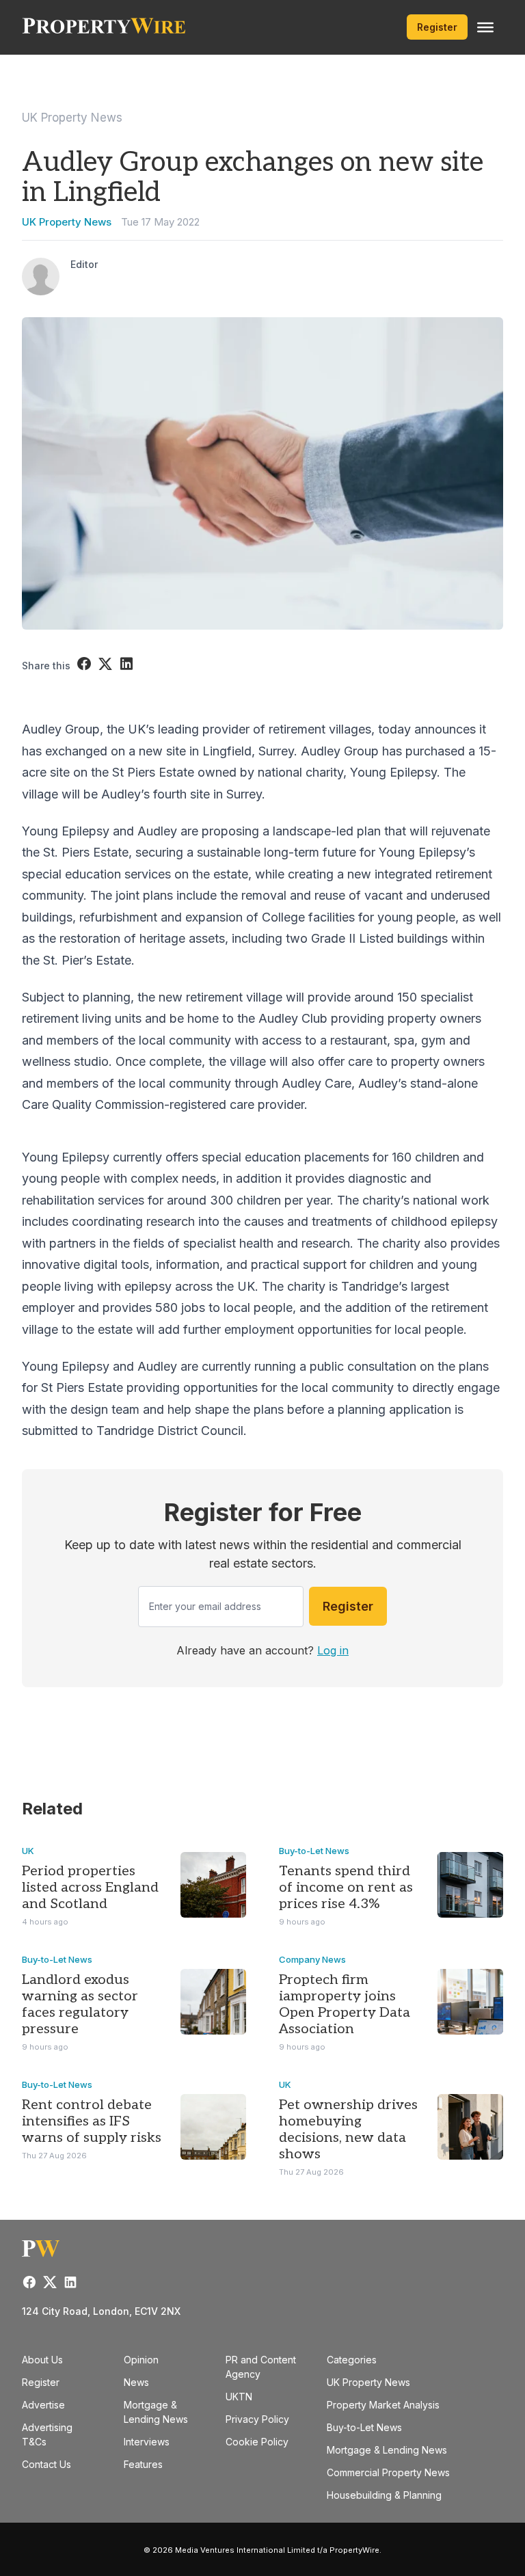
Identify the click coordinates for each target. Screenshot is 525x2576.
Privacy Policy (257, 2419)
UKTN (239, 2397)
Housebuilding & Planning (384, 2495)
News (136, 2382)
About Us (42, 2360)
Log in (333, 1650)
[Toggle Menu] (485, 27)
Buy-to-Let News (314, 1851)
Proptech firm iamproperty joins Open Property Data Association (345, 2004)
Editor (84, 264)
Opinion (141, 2360)
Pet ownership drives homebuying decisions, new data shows (348, 2130)
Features (143, 2464)
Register (437, 27)
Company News (312, 1959)
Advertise (43, 2405)
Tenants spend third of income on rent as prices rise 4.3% (346, 1888)
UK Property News (72, 118)
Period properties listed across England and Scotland (90, 1888)
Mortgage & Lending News (387, 2450)
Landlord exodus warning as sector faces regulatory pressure (80, 2004)
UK (28, 1851)
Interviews (147, 2442)
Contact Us (46, 2464)
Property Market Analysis (383, 2405)
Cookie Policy (257, 2442)
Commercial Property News (388, 2472)
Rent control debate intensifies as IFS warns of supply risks (92, 2121)
